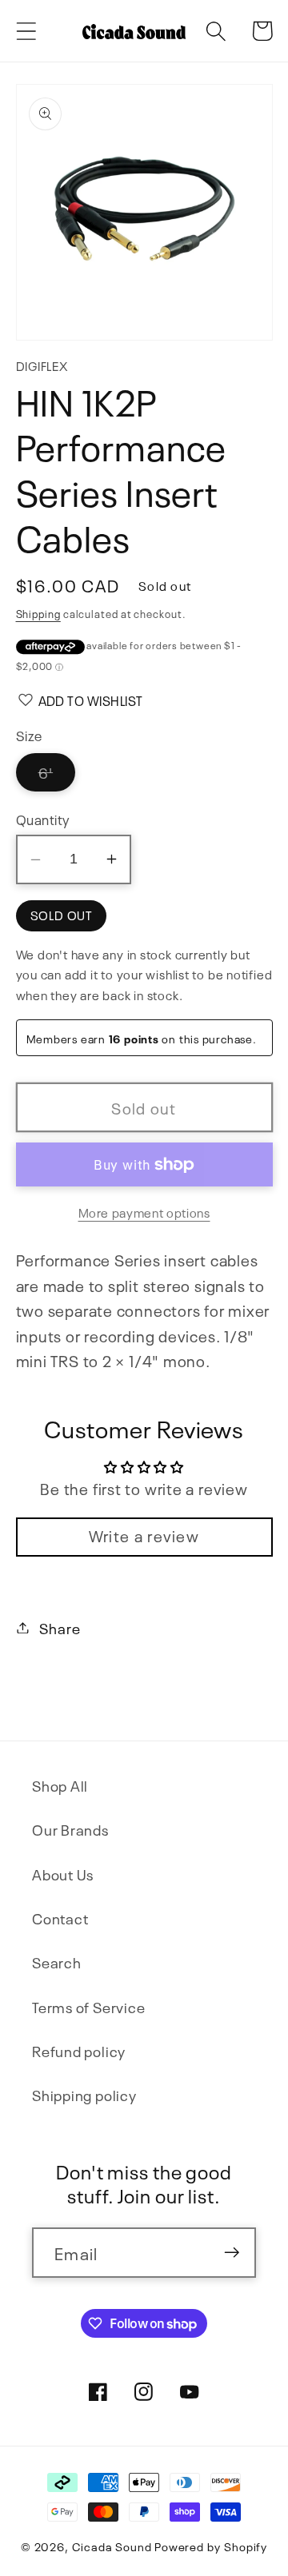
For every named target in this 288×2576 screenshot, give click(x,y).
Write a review (144, 1535)
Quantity (43, 818)
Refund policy (79, 2050)
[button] (26, 31)
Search (57, 1962)
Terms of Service (88, 2006)
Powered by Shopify (211, 2546)
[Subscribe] (232, 2253)
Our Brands (70, 1829)
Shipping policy (84, 2094)
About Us (63, 1874)
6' (57, 776)
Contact (60, 1918)
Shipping (38, 613)
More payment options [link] (144, 1212)
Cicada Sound (112, 2546)
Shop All (60, 1785)
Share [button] (60, 1627)
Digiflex (42, 365)
